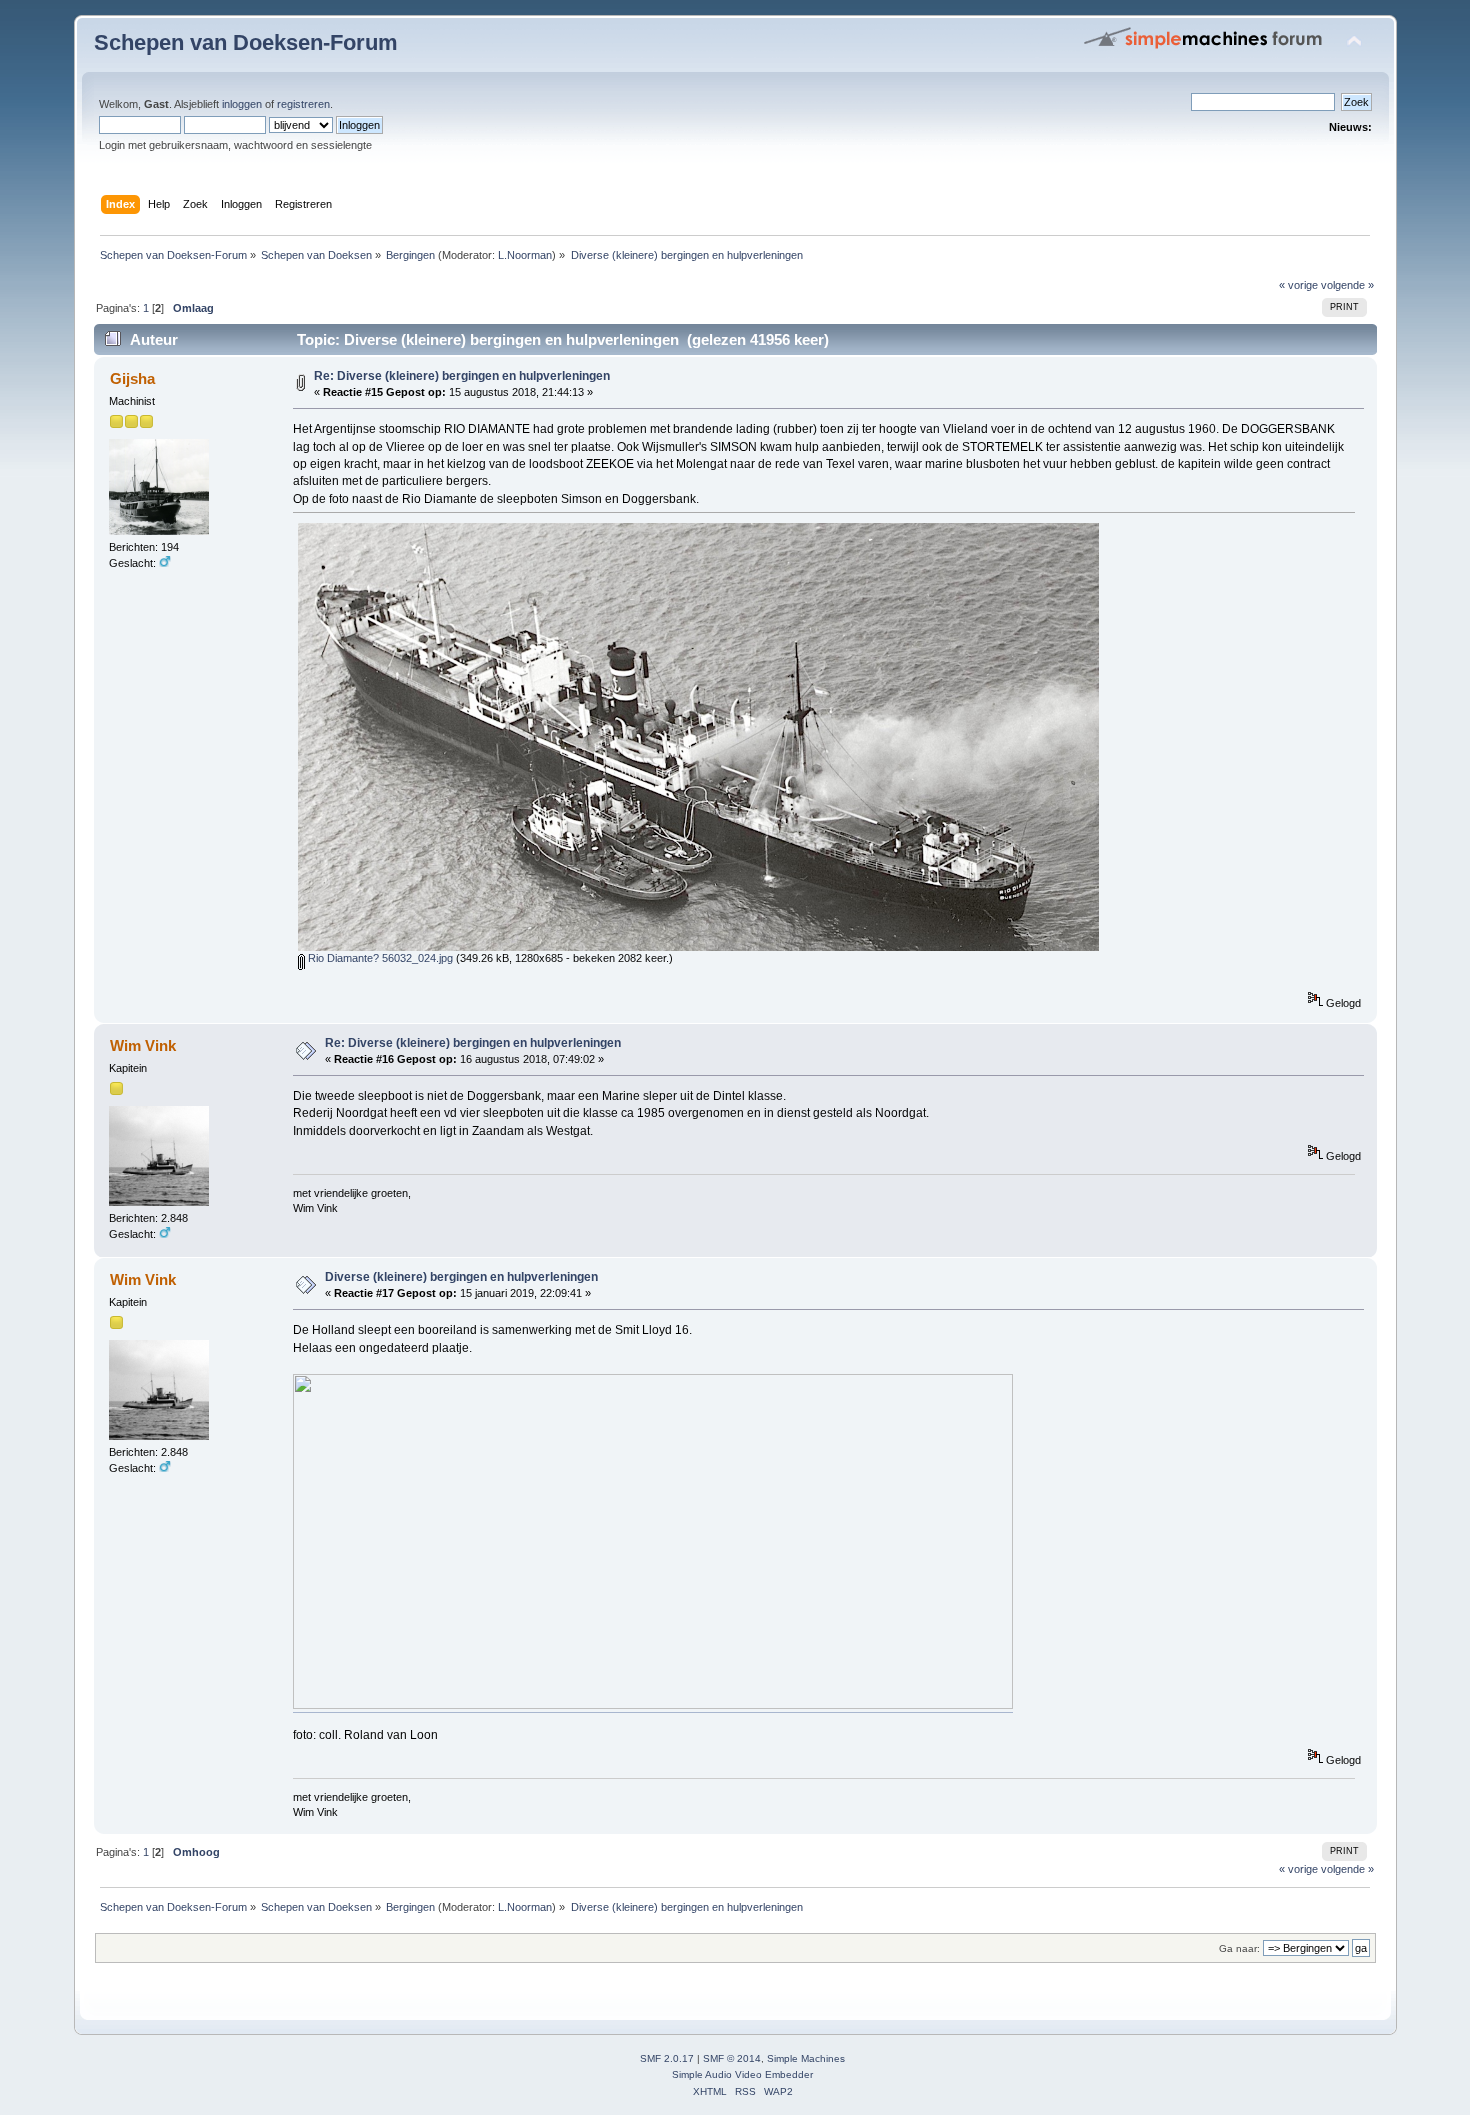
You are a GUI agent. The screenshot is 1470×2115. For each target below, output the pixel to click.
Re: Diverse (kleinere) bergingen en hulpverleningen (462, 376)
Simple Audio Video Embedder (742, 2074)
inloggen (242, 104)
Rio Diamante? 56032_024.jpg (379, 958)
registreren (303, 104)
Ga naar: (1239, 1948)
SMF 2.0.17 (667, 2058)
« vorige (1298, 285)
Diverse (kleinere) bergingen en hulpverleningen (461, 1277)
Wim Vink (143, 1045)
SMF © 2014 (732, 2058)
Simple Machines (806, 2058)
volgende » (1347, 285)
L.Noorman (525, 255)
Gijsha (132, 378)
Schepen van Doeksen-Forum (246, 42)
